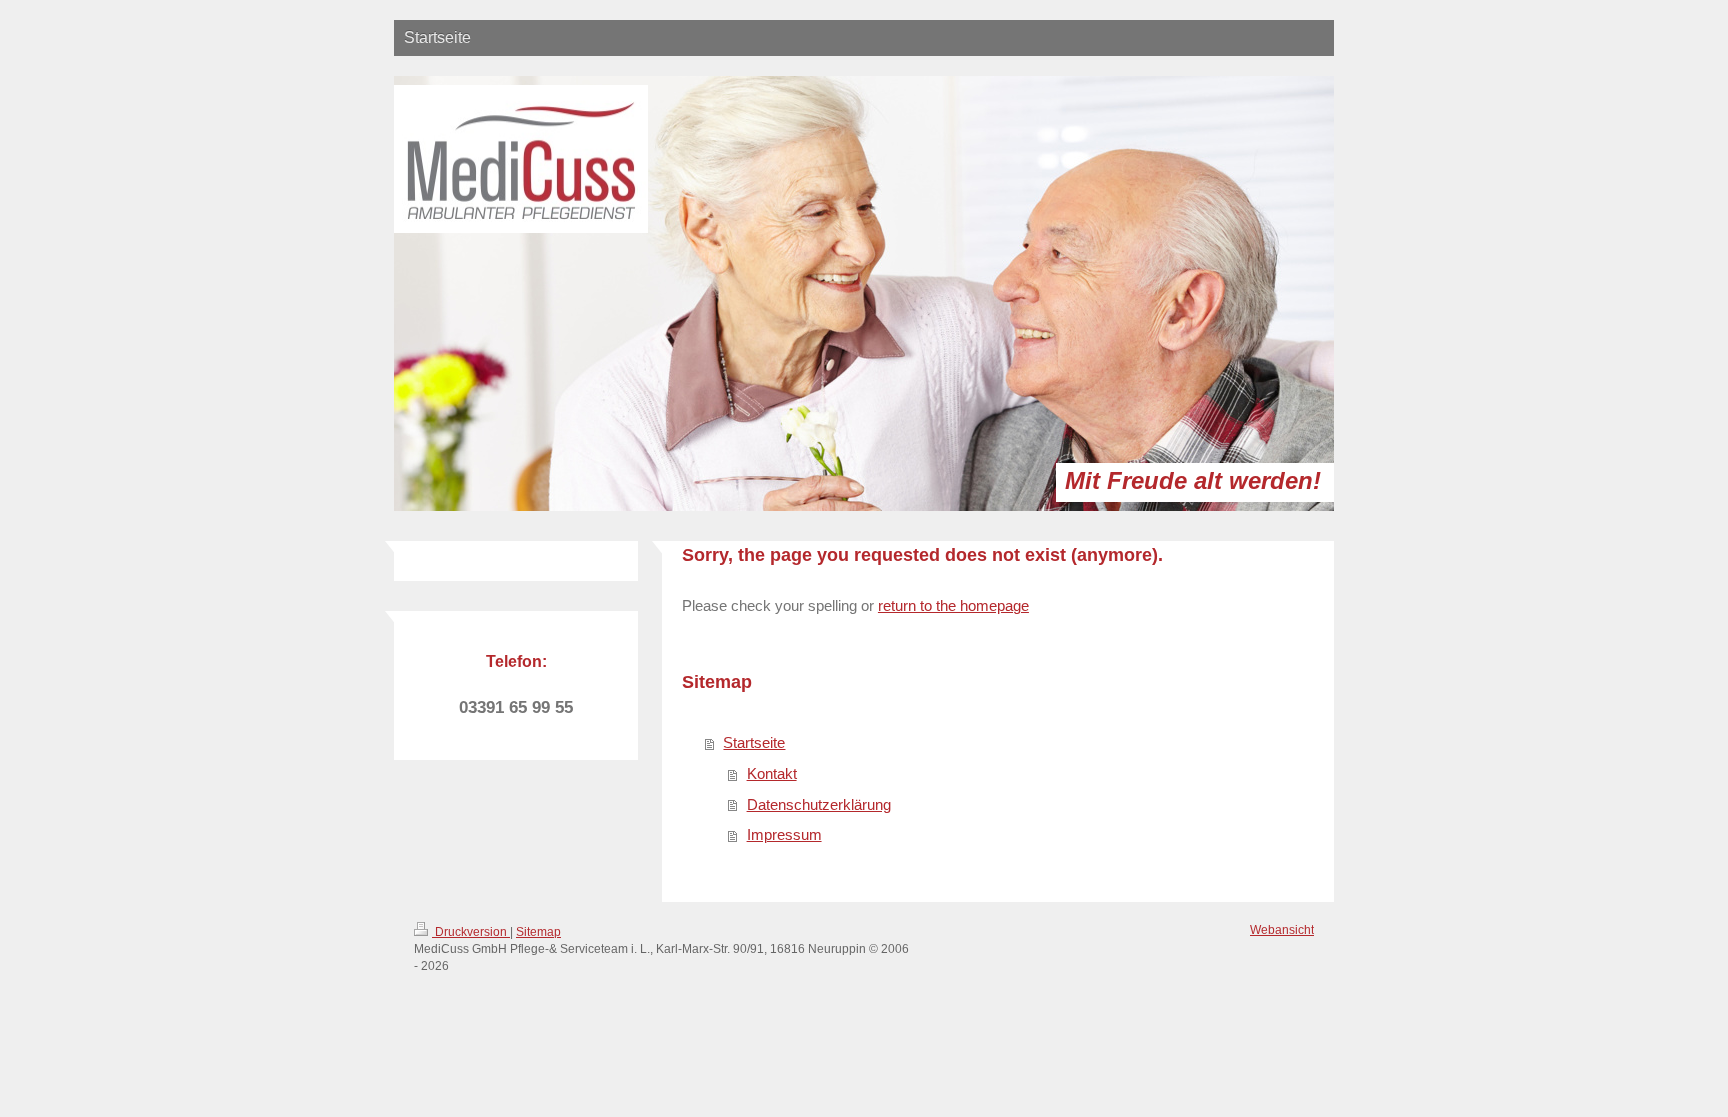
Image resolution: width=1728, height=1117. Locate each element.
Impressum (784, 834)
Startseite (754, 742)
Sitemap (538, 932)
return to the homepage (953, 605)
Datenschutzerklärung (819, 804)
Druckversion (471, 932)
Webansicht (1282, 930)
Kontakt (772, 773)
